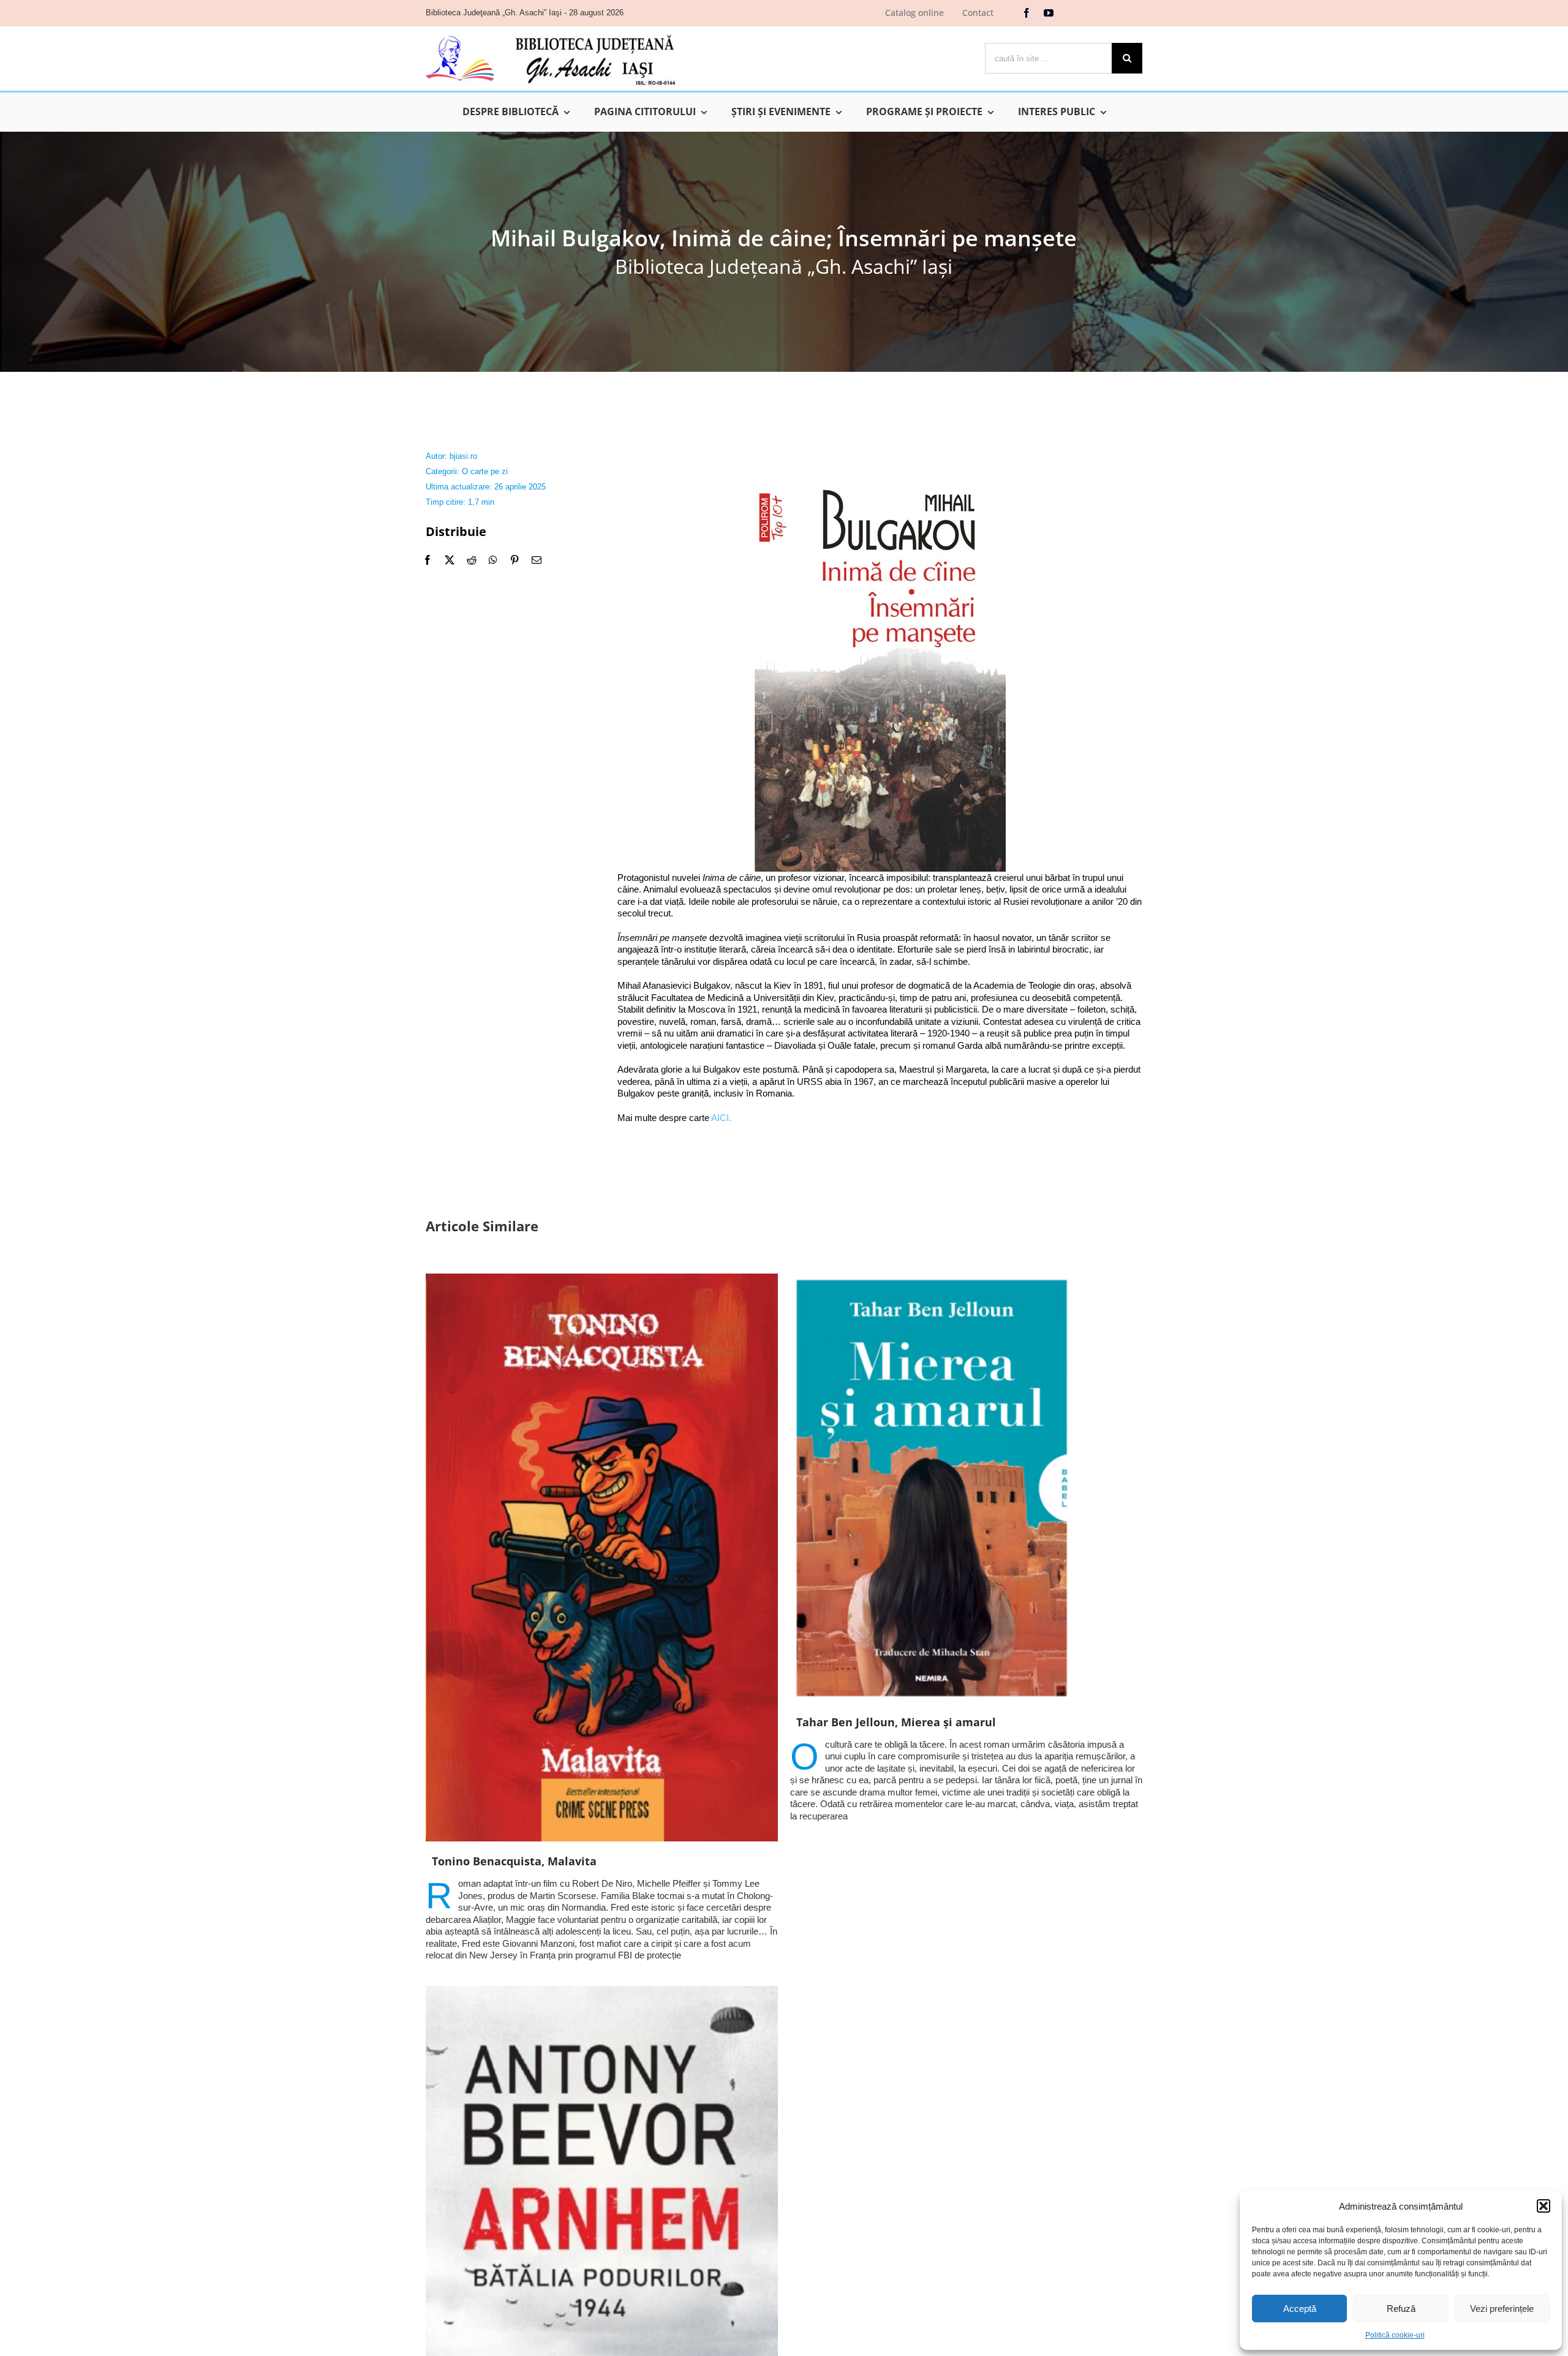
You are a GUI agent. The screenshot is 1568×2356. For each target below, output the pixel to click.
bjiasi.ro (463, 456)
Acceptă (1300, 2309)
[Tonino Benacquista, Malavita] (602, 1557)
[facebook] (1027, 13)
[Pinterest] (514, 560)
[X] (450, 560)
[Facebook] (428, 560)
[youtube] (1049, 13)
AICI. (721, 1118)
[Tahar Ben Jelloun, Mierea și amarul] (966, 1488)
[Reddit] (472, 560)
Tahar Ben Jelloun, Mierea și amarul (896, 1722)
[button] (1543, 2206)
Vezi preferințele (1502, 2309)
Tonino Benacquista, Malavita (514, 1861)
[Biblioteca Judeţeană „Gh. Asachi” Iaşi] (551, 34)
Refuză (1401, 2309)
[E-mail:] (537, 560)
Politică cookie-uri (1395, 2335)
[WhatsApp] (493, 560)
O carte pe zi (485, 471)
